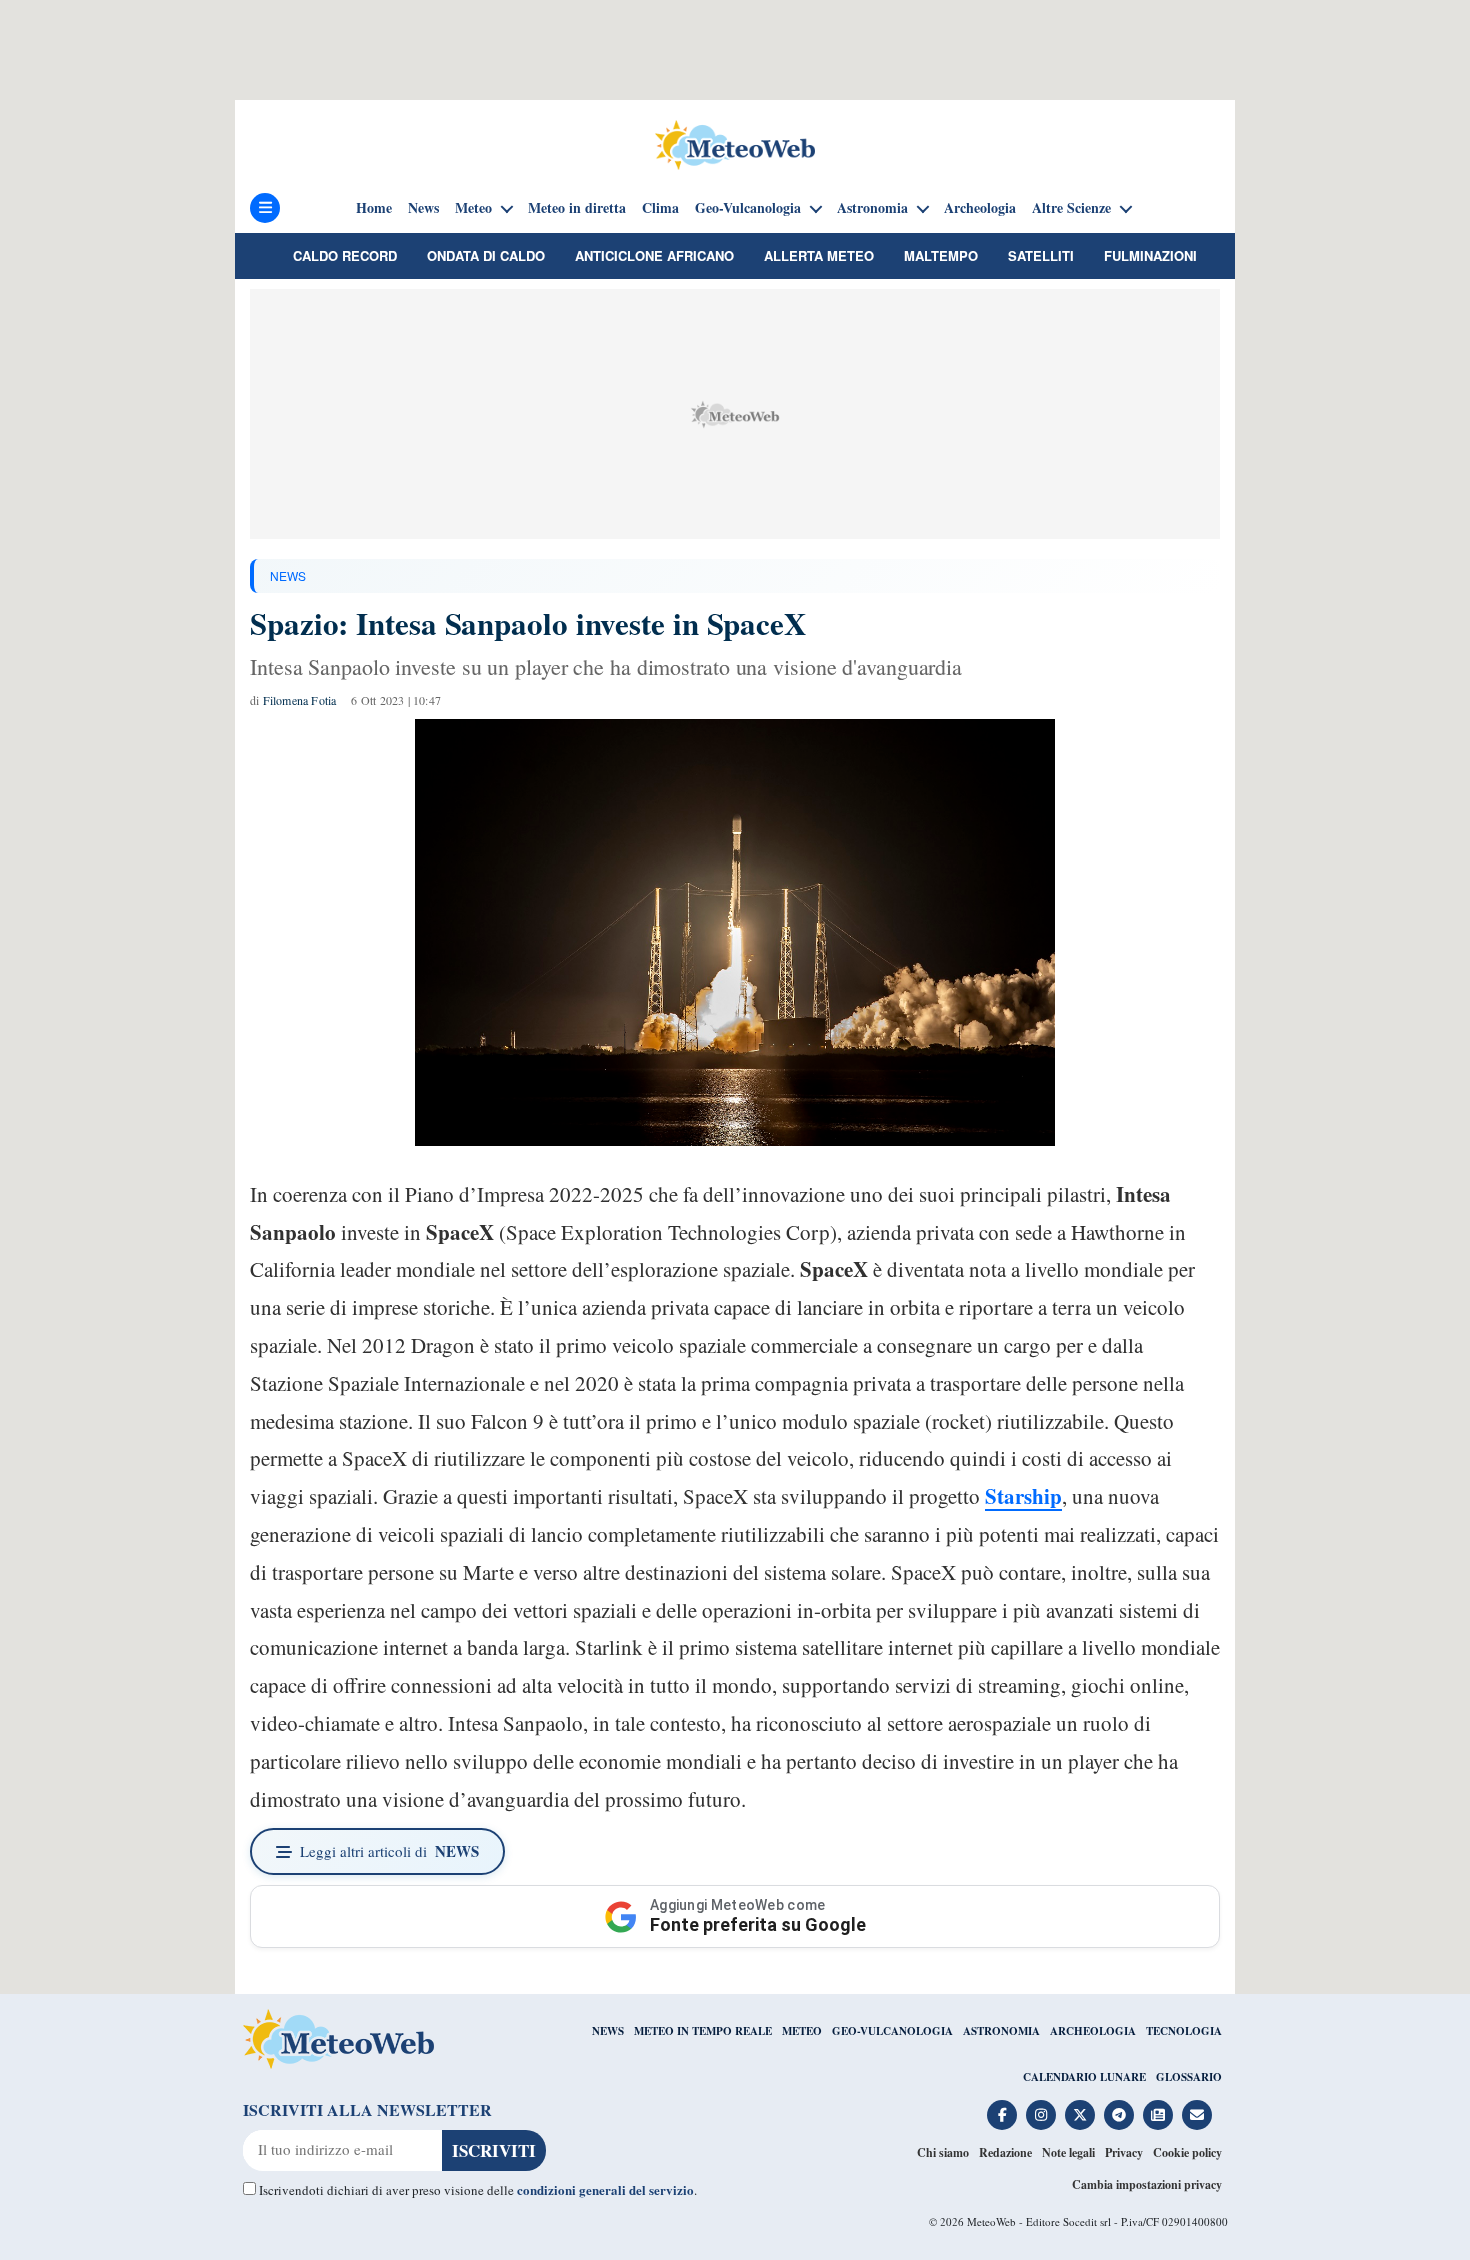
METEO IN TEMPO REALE (703, 2031)
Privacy (1124, 2152)
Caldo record (345, 255)
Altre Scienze (1071, 208)
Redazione (1005, 2152)
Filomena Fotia (300, 700)
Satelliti (1041, 255)
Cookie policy (1187, 2152)
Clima (660, 208)
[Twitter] (1080, 2115)
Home (374, 208)
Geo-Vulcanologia (748, 208)
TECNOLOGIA (1184, 2031)
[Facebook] (1002, 2115)
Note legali (1068, 2152)
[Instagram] (1041, 2115)
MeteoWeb (991, 2221)
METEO (802, 2031)
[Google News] (1158, 2115)
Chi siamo (943, 2152)
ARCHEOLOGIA (1093, 2031)
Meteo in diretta (577, 208)
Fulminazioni (1150, 255)
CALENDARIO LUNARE (1084, 2077)
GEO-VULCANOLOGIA (892, 2031)
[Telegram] (1119, 2115)
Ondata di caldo (486, 255)
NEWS (288, 575)
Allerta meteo (819, 255)
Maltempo (941, 255)
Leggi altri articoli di (389, 1851)
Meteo (473, 208)
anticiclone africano (654, 255)
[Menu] (265, 208)
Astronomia (872, 208)
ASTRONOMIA (1001, 2031)
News (423, 208)
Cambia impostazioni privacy (1147, 2184)
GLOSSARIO (1189, 2077)
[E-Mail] (1197, 2115)
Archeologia (980, 208)
